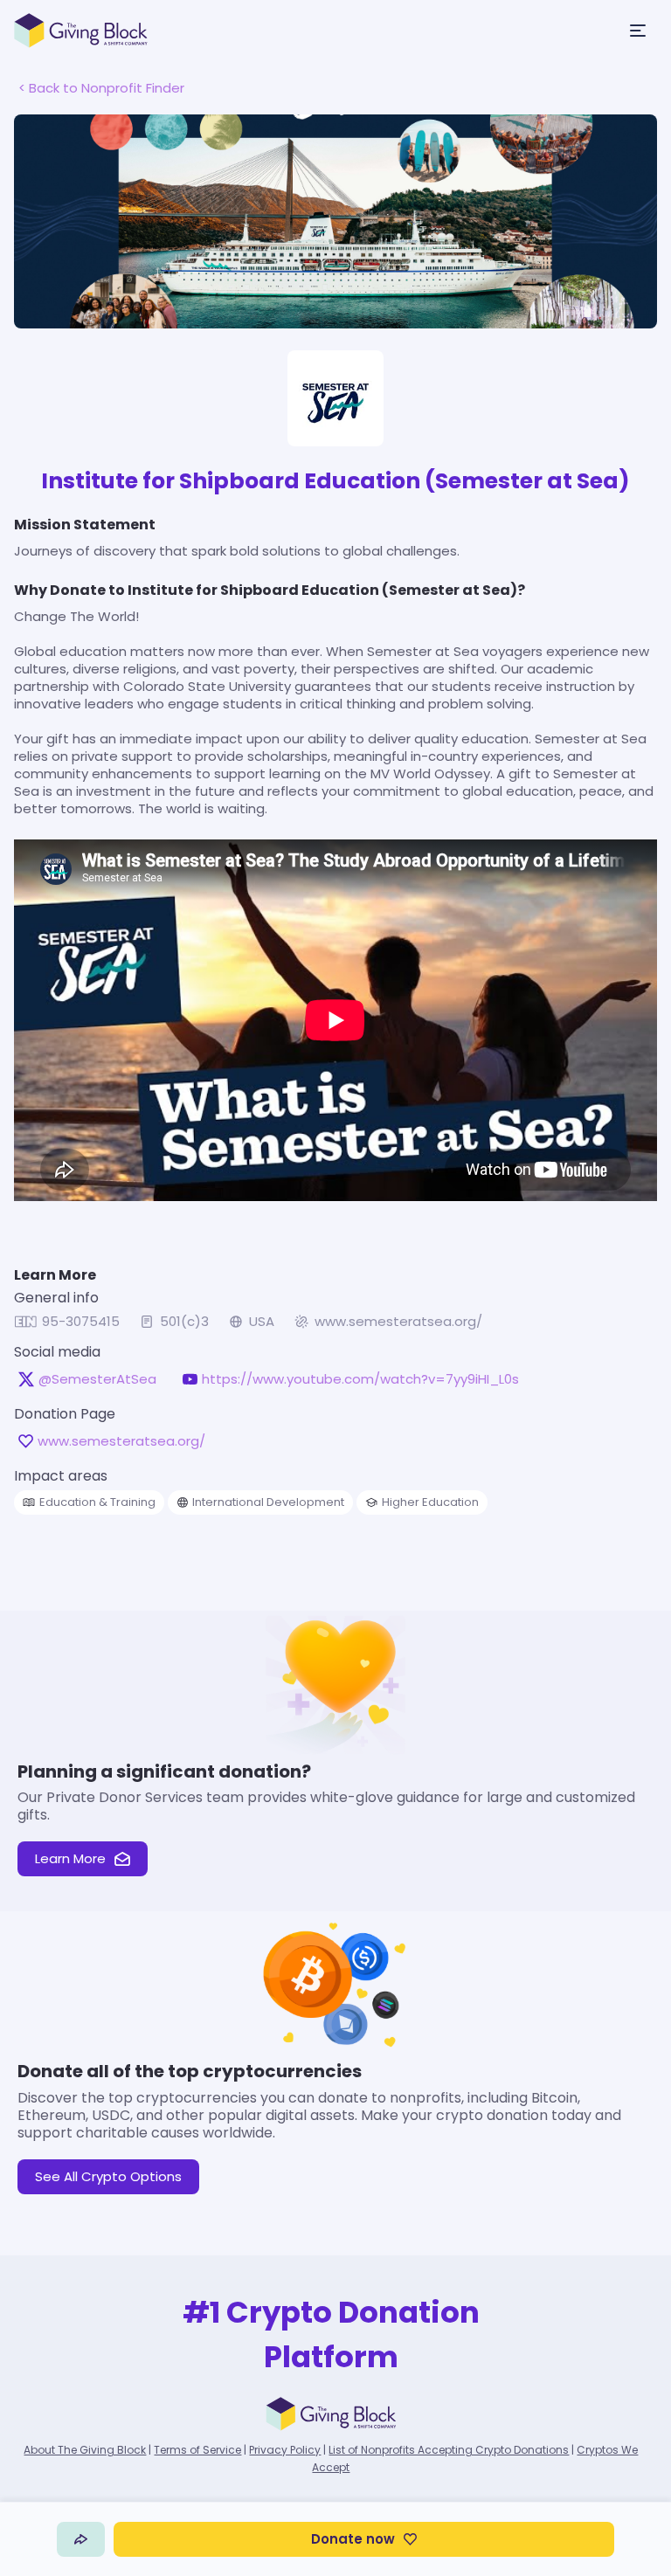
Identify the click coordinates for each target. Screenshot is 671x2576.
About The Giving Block (85, 2450)
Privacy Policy (285, 2450)
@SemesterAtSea (97, 1379)
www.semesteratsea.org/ (398, 1322)
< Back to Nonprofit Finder (101, 88)
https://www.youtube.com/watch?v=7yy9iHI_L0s (360, 1379)
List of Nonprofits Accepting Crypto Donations (449, 2450)
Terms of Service (197, 2450)
